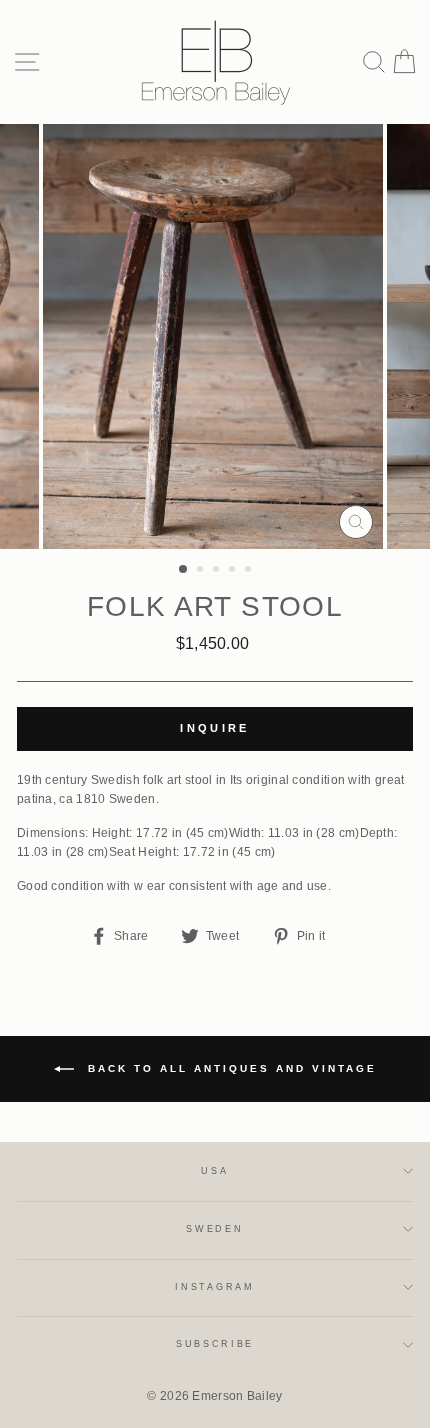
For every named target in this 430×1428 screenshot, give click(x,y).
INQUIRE (214, 728)
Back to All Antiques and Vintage (229, 1067)
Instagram (214, 1287)
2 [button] (202, 571)
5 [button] (250, 571)
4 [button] (234, 571)
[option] (215, 336)
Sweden (214, 1229)
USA (214, 1171)
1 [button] (184, 570)
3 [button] (218, 571)
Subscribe (215, 1344)
